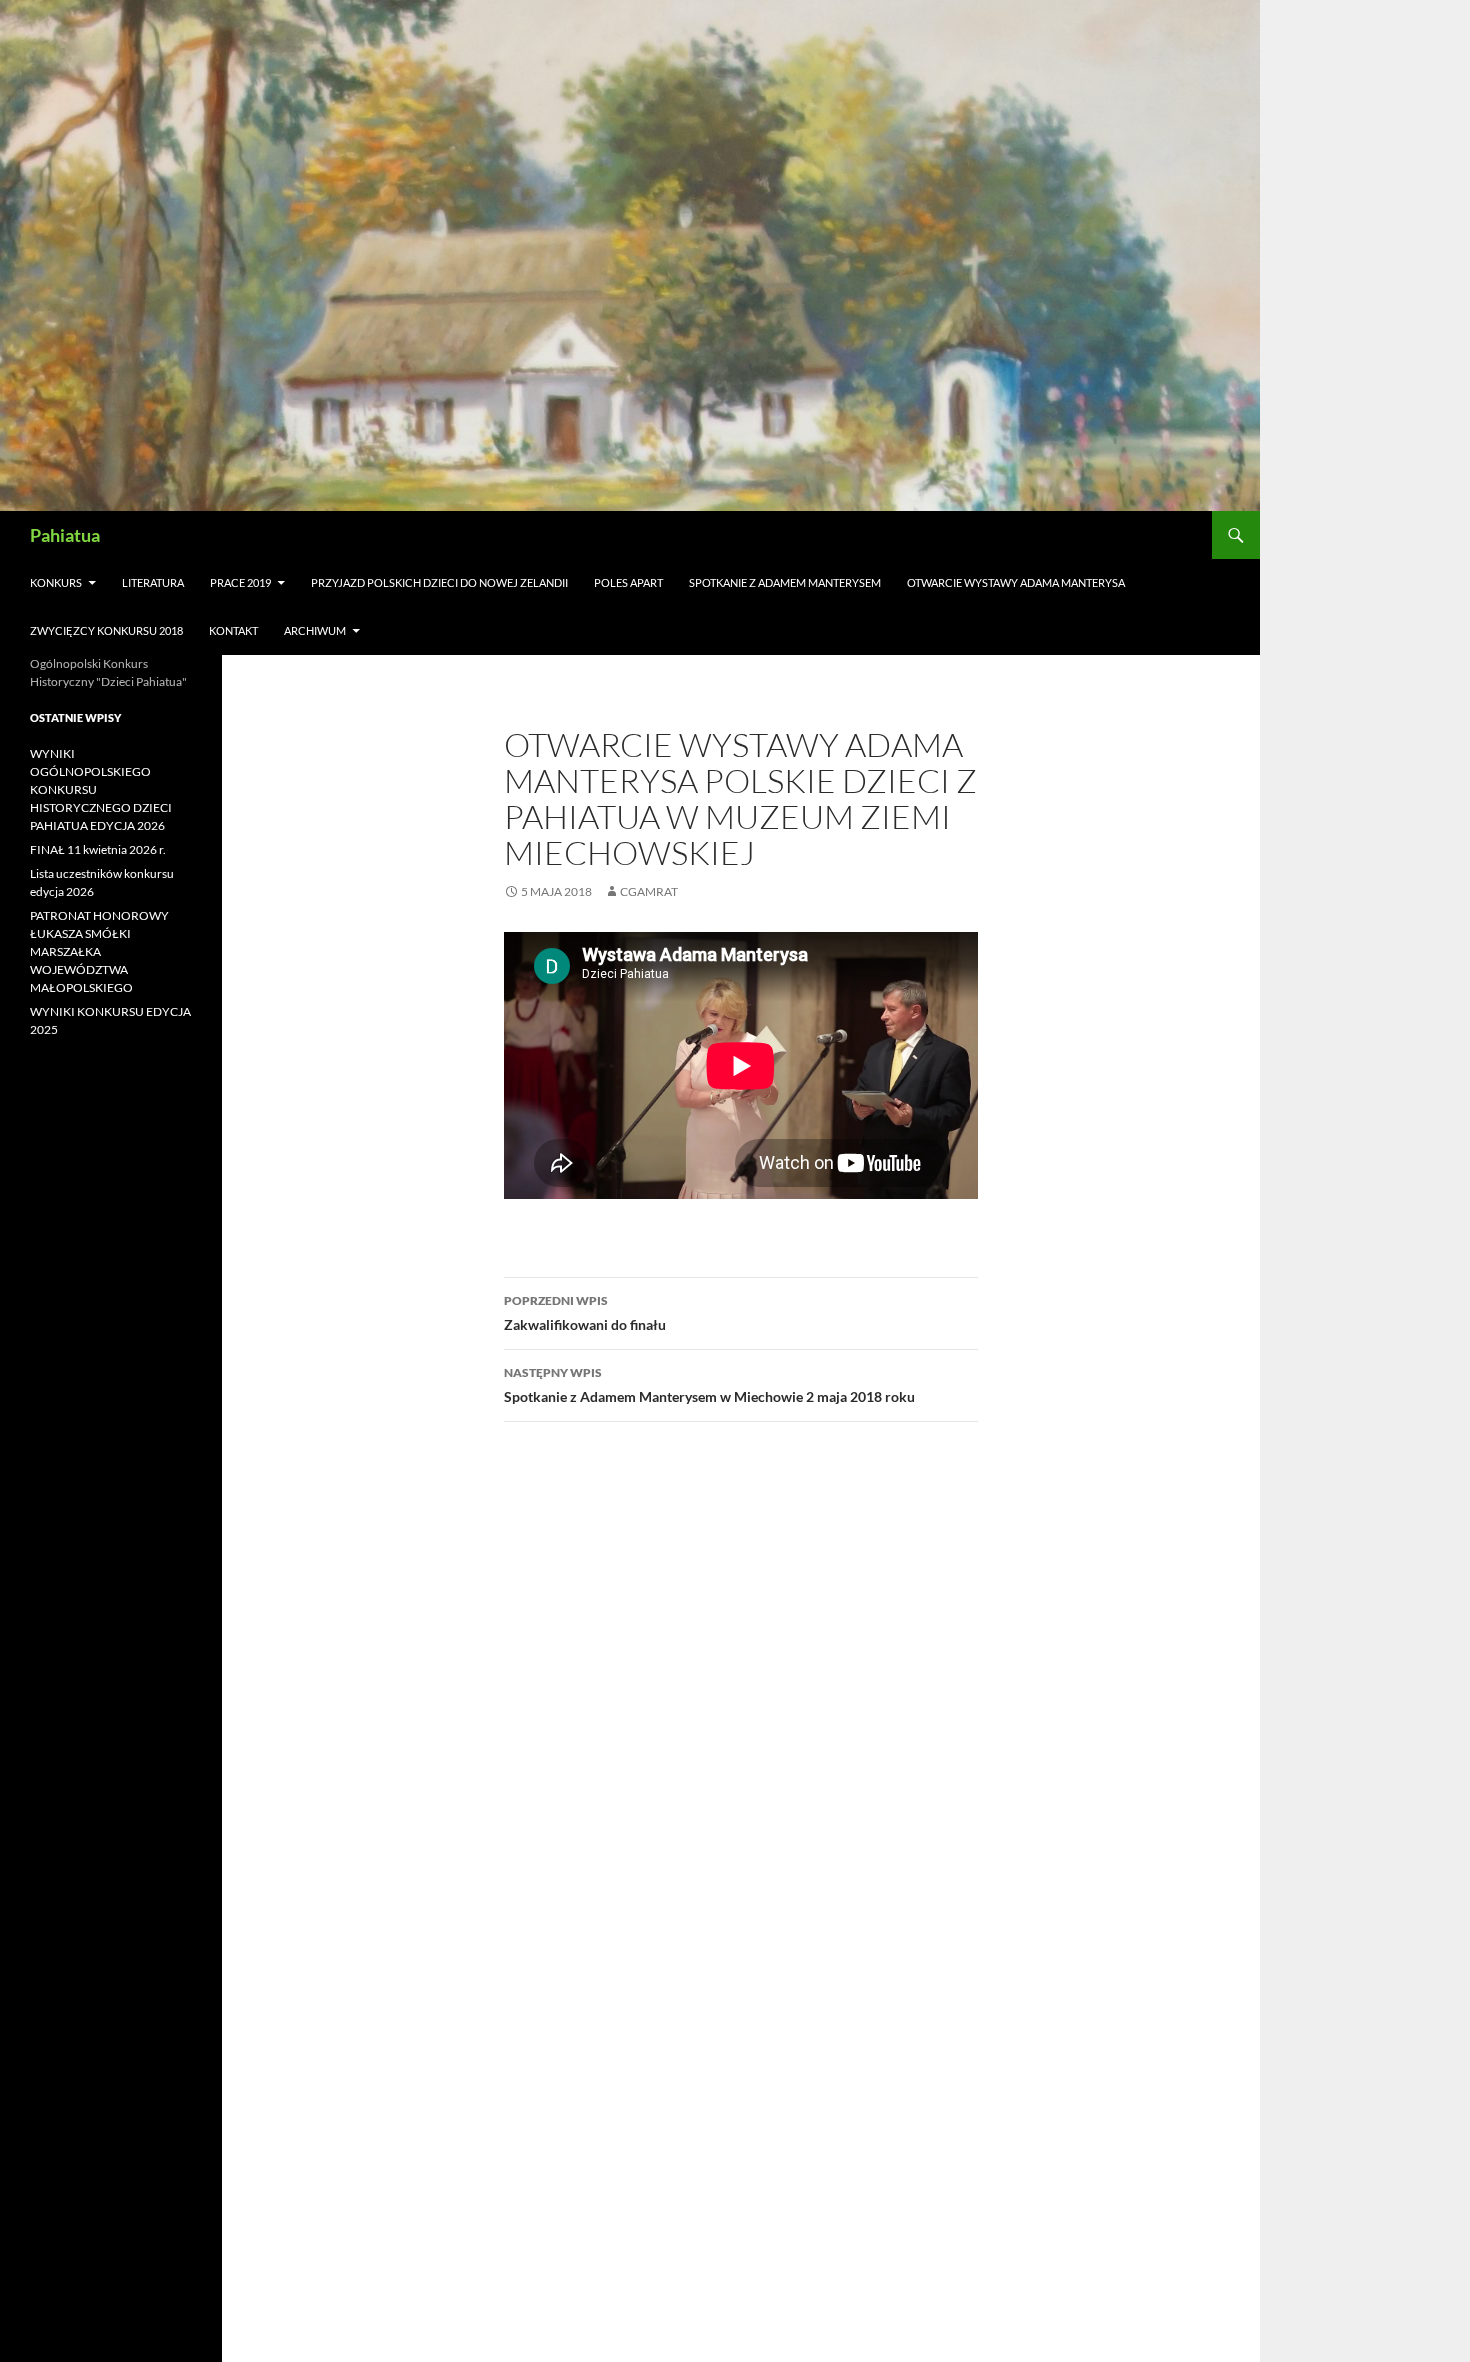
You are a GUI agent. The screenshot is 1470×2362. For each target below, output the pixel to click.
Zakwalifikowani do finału (585, 1313)
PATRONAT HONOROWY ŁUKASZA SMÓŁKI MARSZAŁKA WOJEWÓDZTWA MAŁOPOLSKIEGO (99, 951)
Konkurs (56, 582)
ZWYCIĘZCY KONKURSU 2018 (106, 630)
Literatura (153, 582)
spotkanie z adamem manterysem (785, 582)
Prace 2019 (240, 582)
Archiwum (315, 630)
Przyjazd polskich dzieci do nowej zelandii (439, 582)
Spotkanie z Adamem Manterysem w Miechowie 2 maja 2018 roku (709, 1385)
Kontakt (233, 630)
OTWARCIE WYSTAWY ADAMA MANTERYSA (1016, 582)
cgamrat (649, 891)
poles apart (628, 582)
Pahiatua (65, 535)
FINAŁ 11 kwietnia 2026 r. (98, 849)
